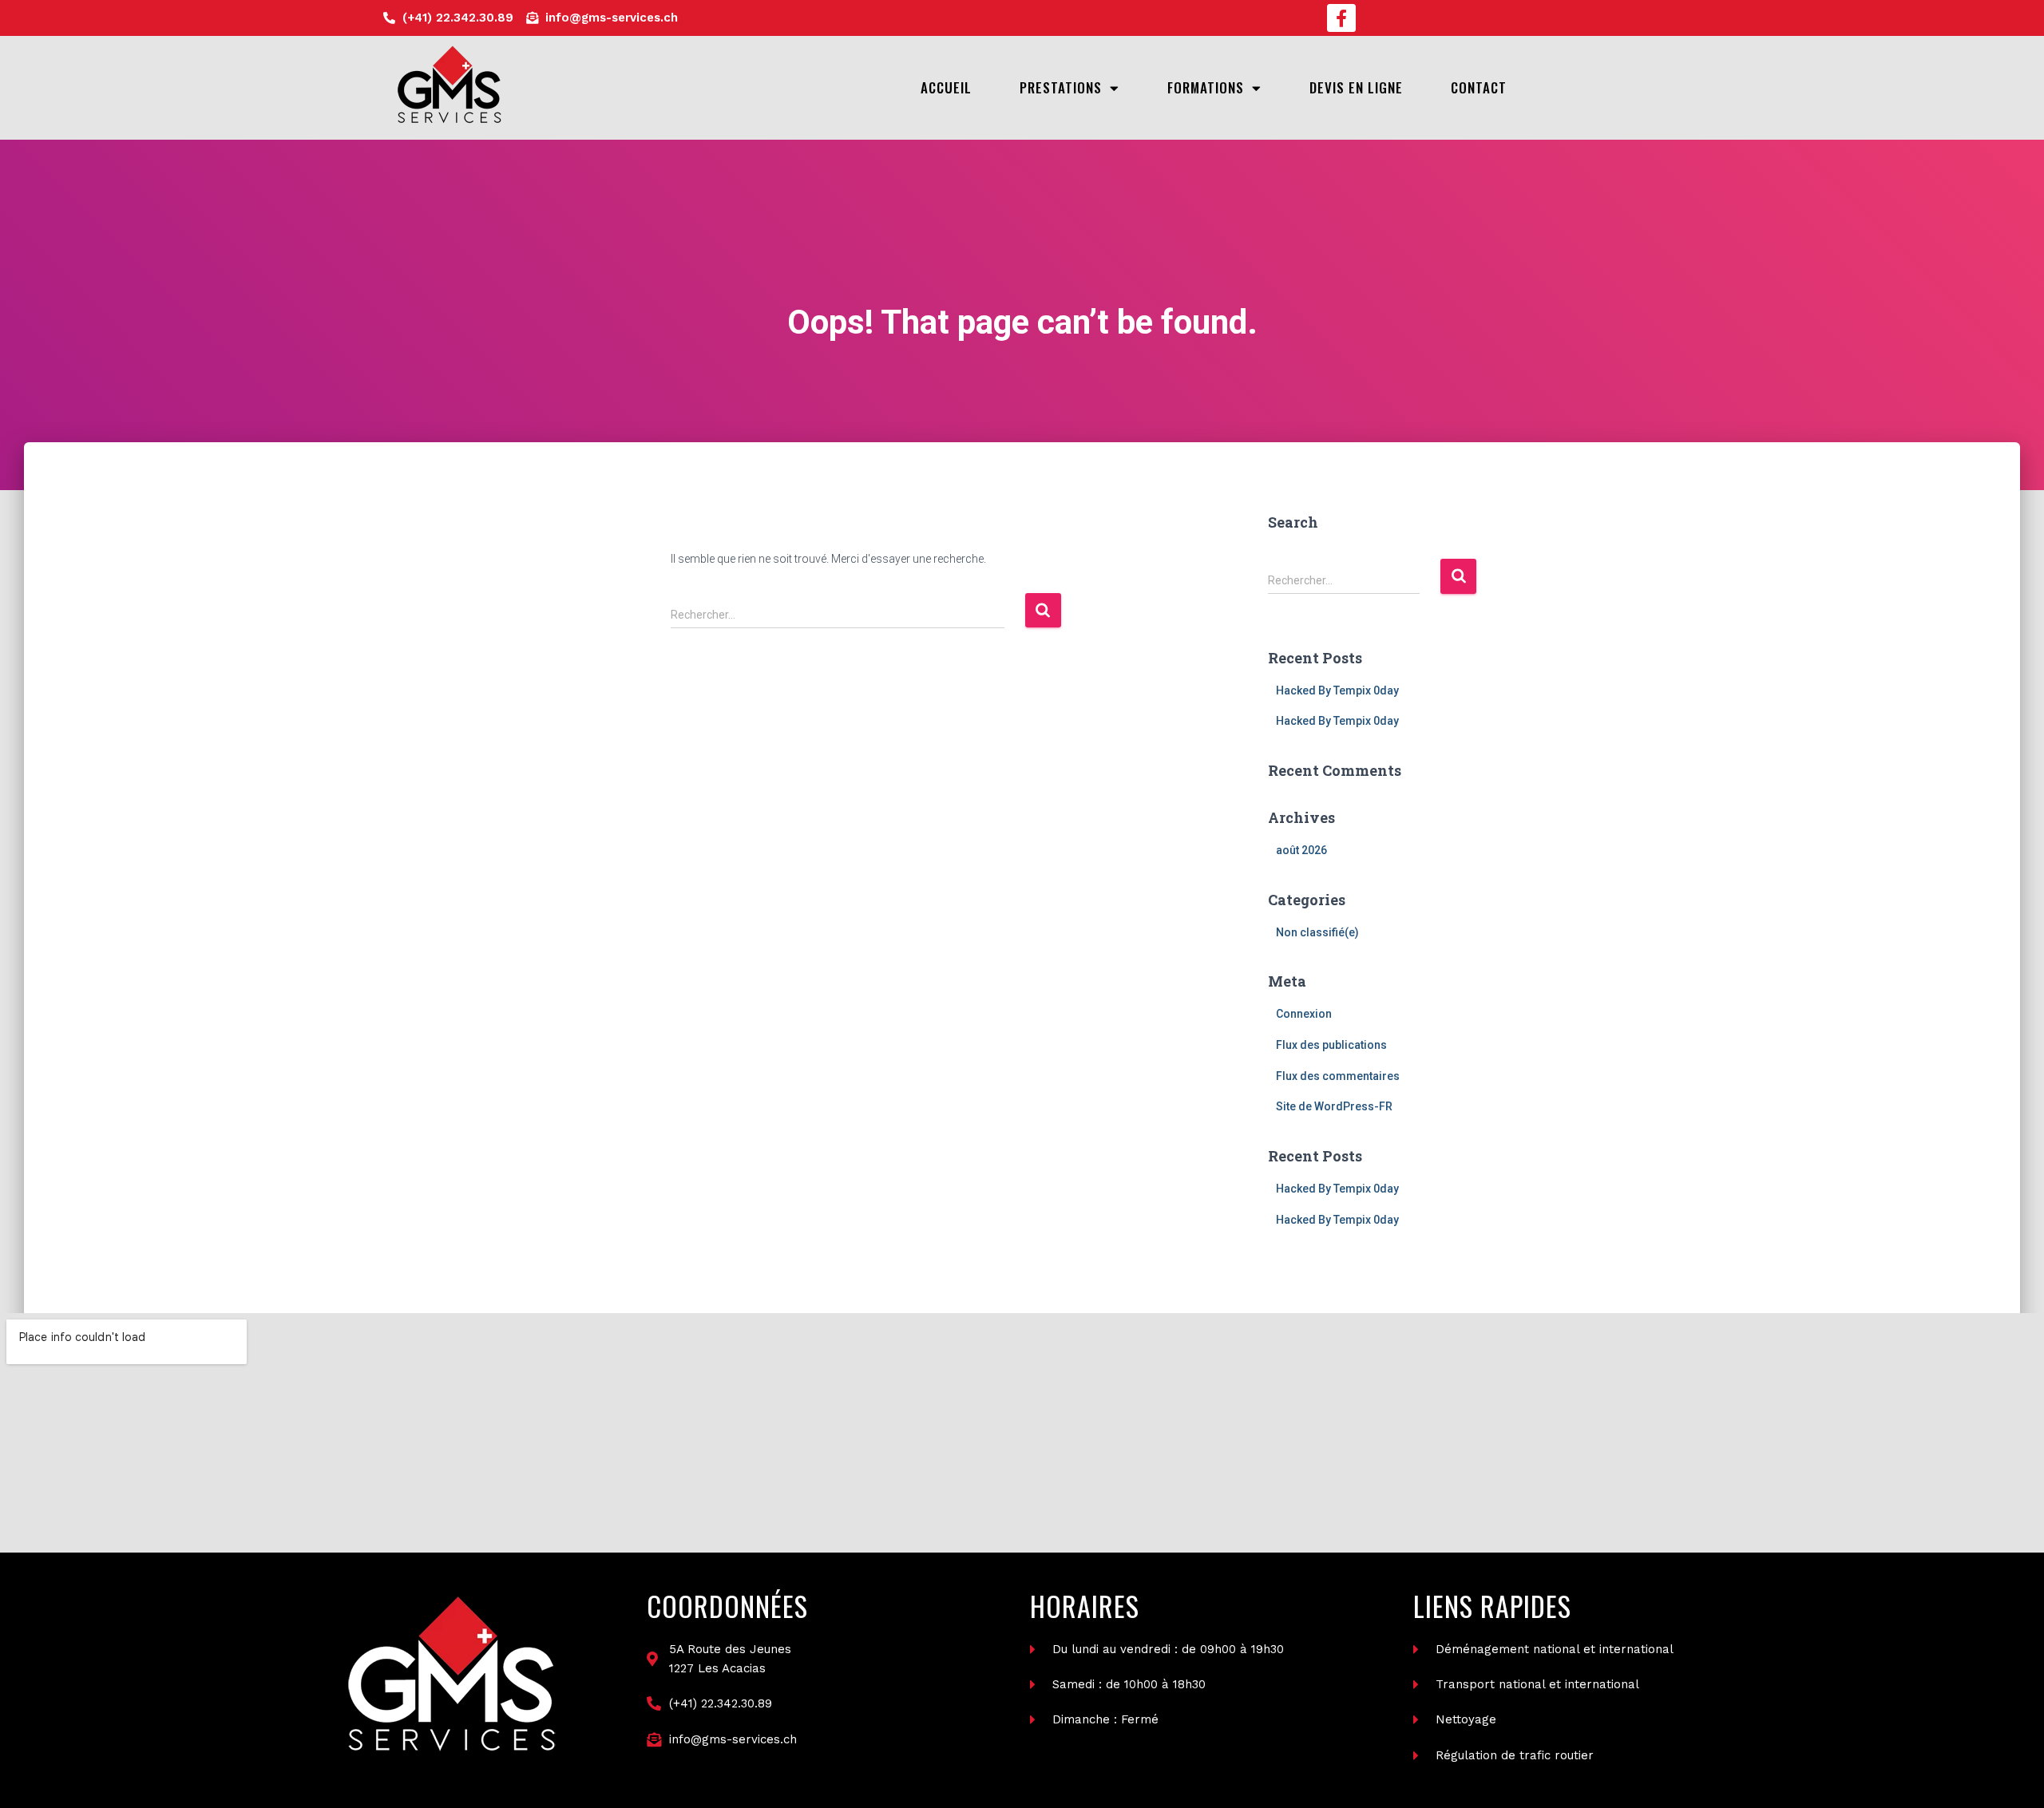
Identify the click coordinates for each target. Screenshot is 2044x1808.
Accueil (946, 87)
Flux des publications (1331, 1045)
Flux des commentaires (1338, 1076)
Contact (1479, 87)
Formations (1206, 87)
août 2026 (1301, 850)
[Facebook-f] (1341, 18)
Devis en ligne (1356, 87)
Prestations (1061, 87)
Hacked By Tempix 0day (1337, 690)
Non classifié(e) (1317, 932)
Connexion (1304, 1014)
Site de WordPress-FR (1334, 1106)
